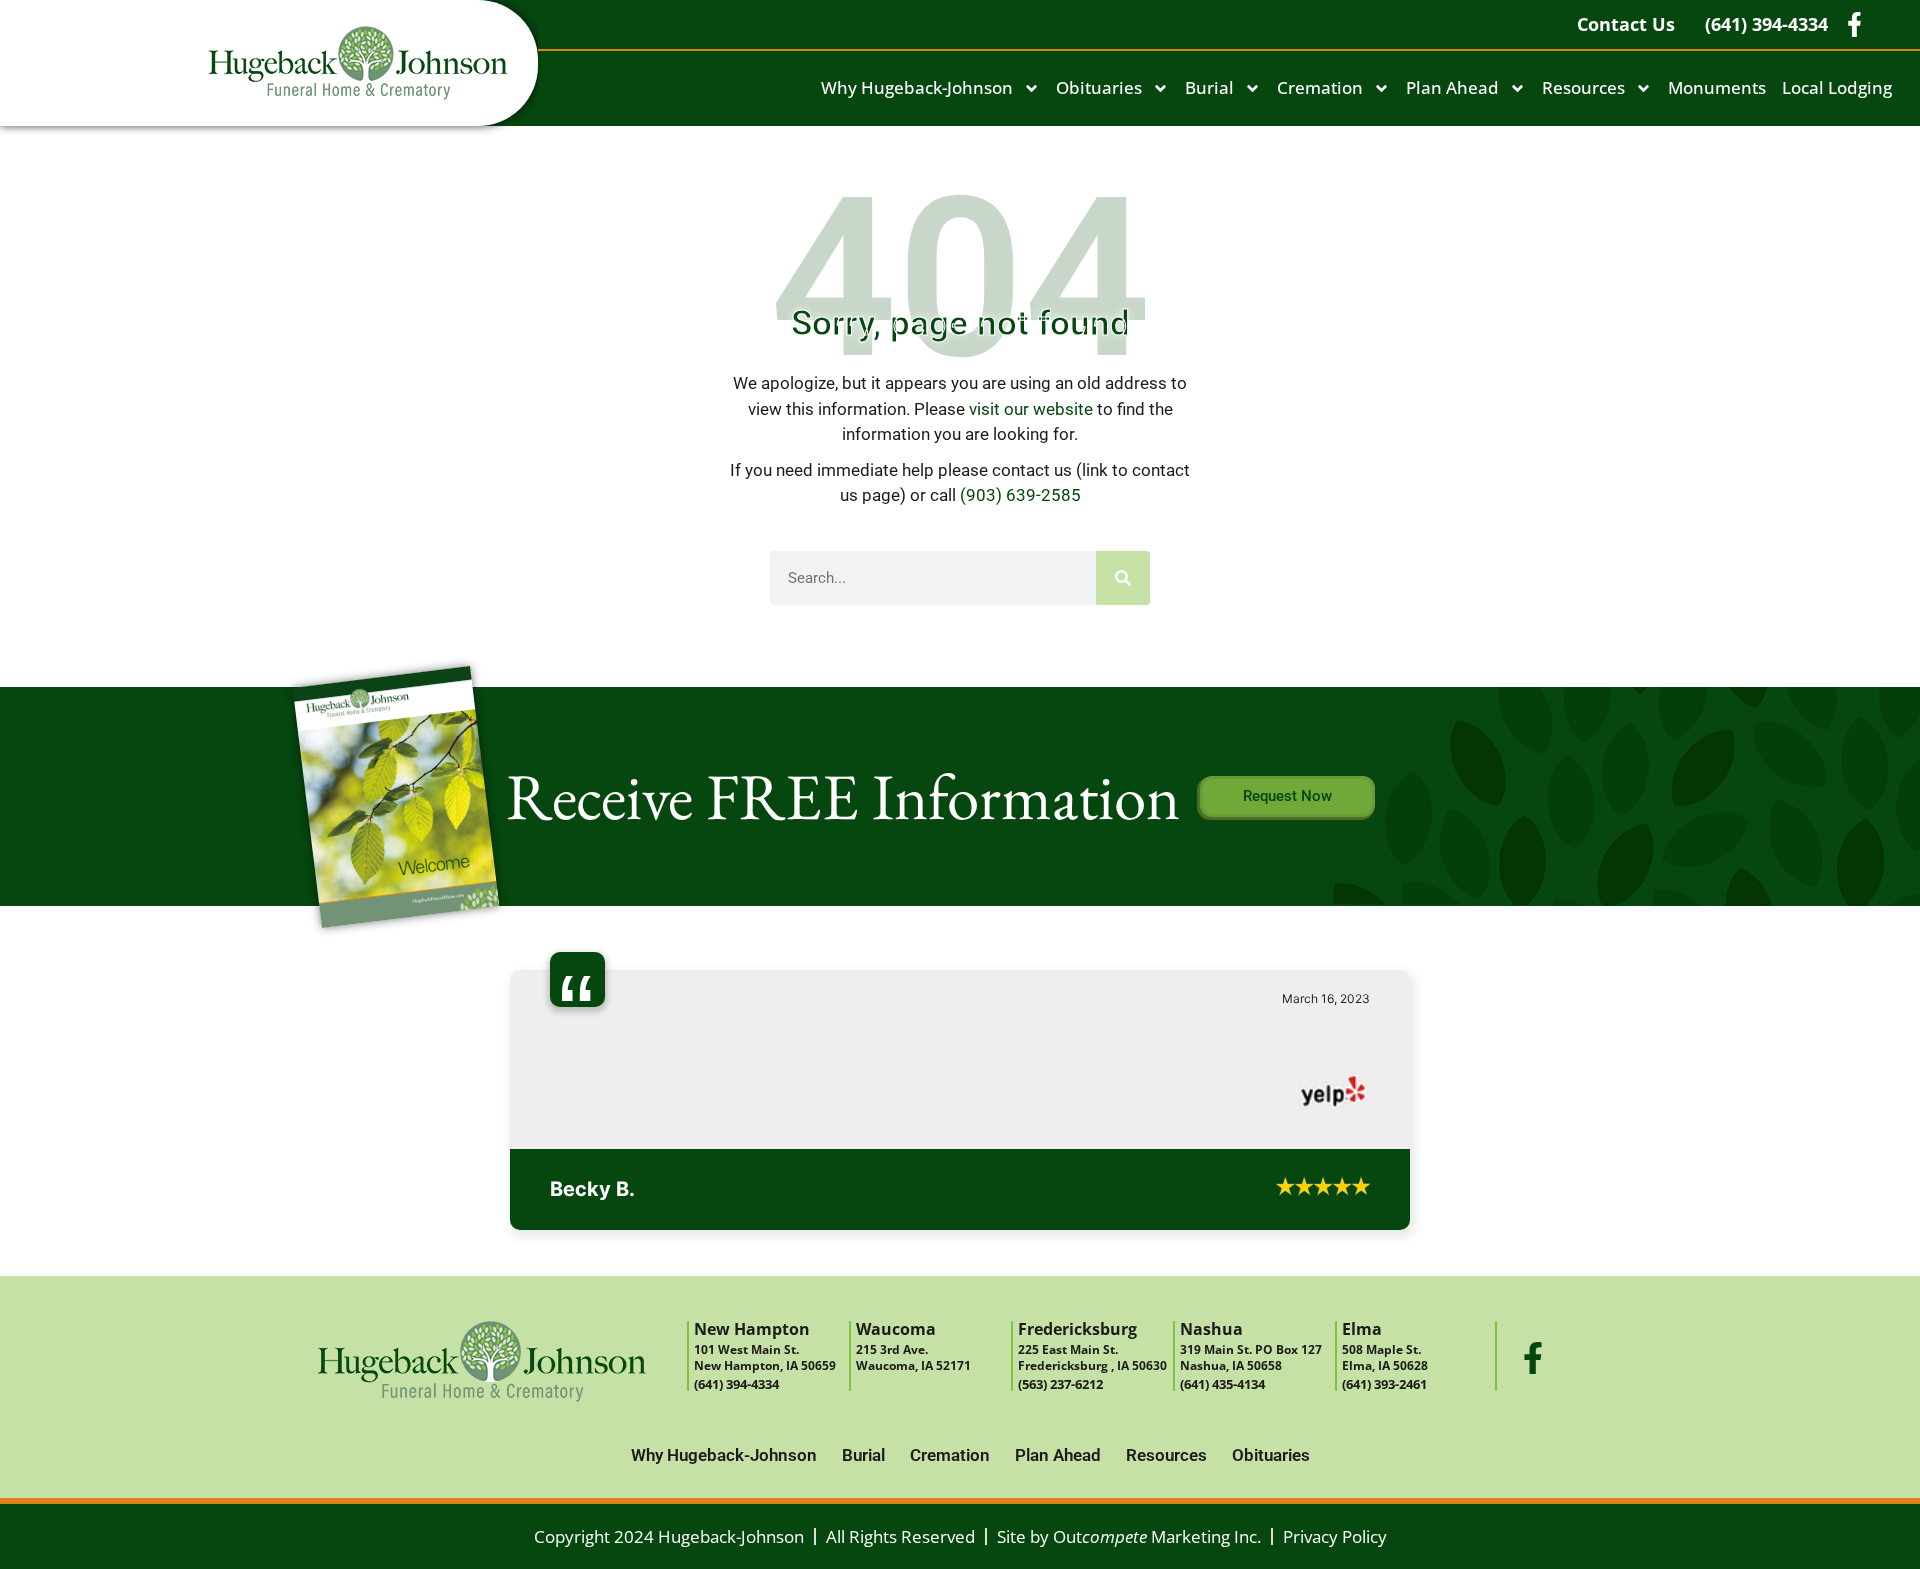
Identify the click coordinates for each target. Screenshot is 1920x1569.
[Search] (1123, 578)
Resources (1583, 87)
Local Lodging (1837, 87)
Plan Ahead (1452, 87)
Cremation (1320, 87)
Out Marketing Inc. (1157, 1507)
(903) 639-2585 (1020, 495)
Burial (1209, 87)
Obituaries (1099, 87)
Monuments (1717, 87)
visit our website (1031, 409)
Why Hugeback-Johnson (917, 87)
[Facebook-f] (1533, 1329)
